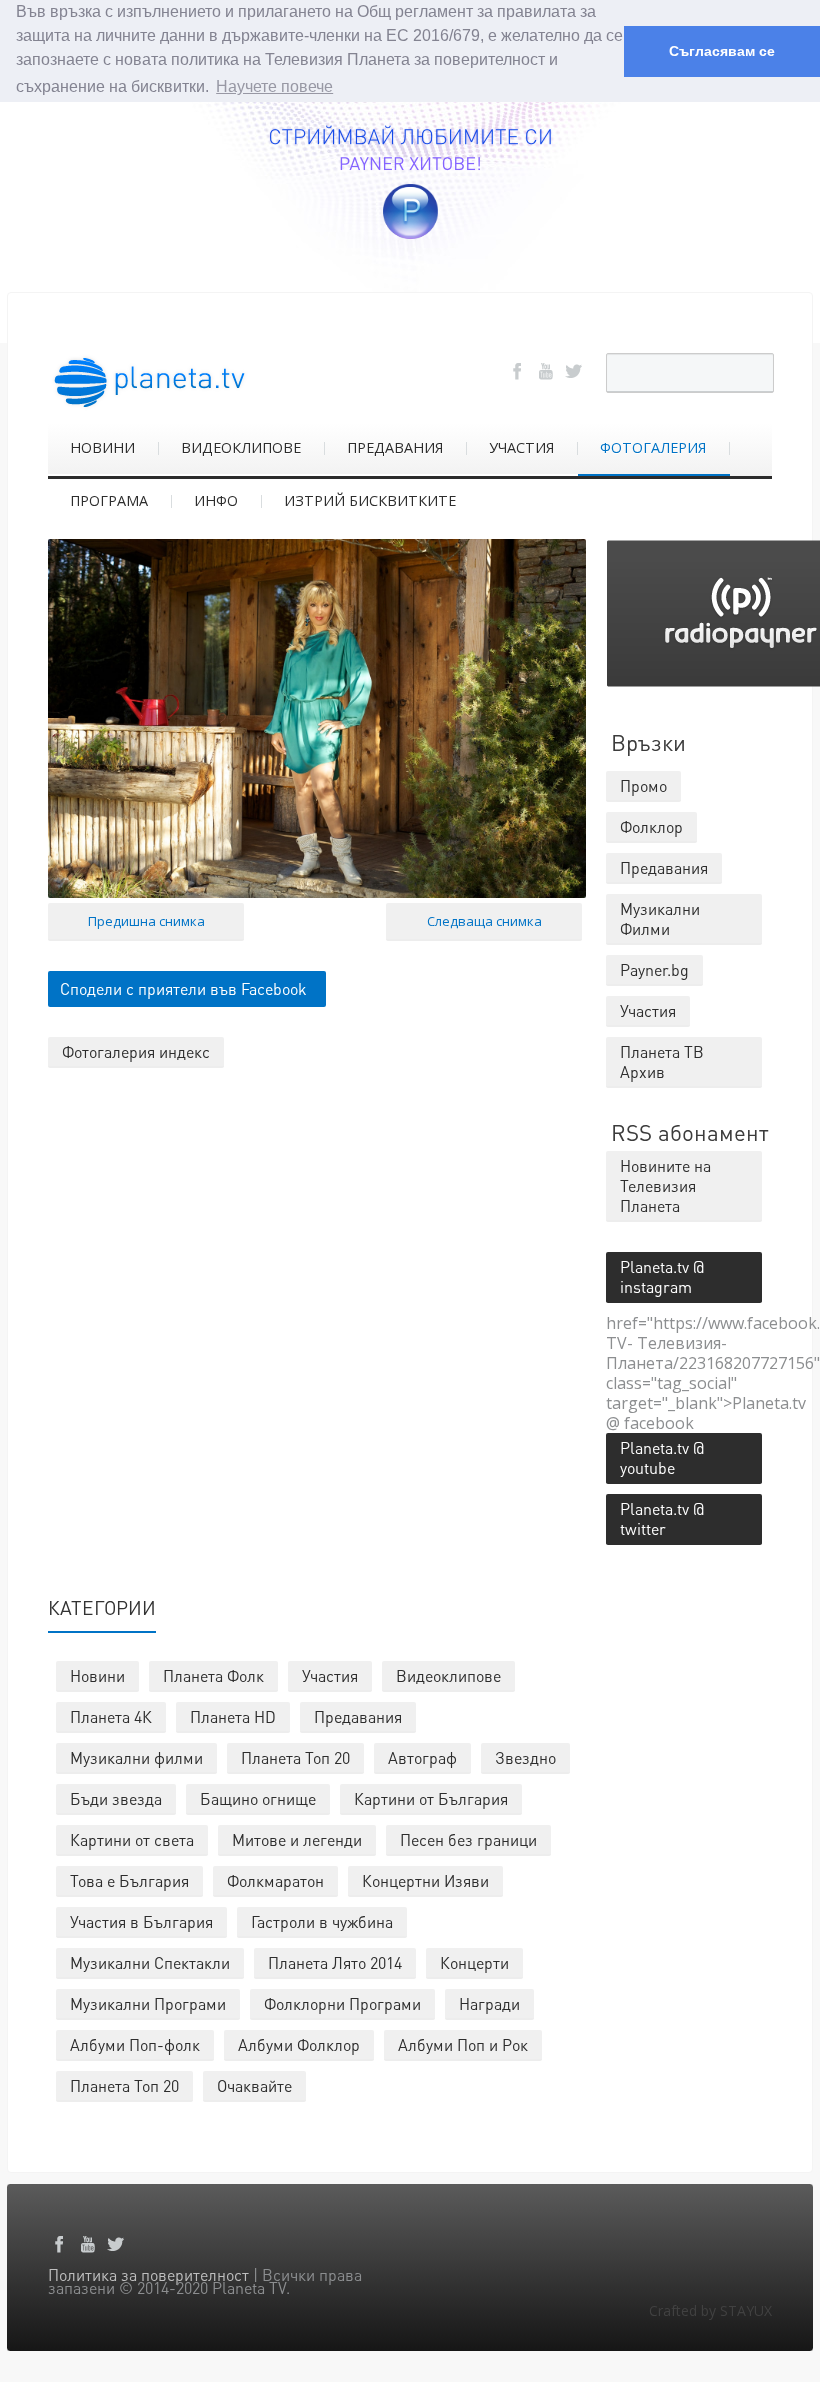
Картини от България (431, 1798)
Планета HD (233, 1716)
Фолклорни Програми (342, 2003)
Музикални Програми (148, 2003)
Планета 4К (111, 1716)
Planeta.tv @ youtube (662, 1457)
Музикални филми (136, 1757)
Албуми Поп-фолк (135, 2044)
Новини (97, 1675)
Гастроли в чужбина (322, 1921)
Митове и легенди (297, 1839)
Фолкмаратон (275, 1880)
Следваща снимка (484, 921)
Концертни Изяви (425, 1880)
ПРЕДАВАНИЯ (395, 447)
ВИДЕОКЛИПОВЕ (241, 447)
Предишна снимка (146, 921)
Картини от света (132, 1839)
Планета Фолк (213, 1675)
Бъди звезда (116, 1798)
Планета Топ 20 (295, 1757)
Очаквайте (254, 2085)
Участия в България (141, 1921)
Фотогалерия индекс (136, 1051)
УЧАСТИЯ (521, 447)
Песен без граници (468, 1839)
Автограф (422, 1757)
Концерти (474, 1962)
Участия (330, 1675)
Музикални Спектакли (150, 1962)
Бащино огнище (258, 1798)
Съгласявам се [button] (722, 51)
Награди (489, 2003)
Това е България (129, 1880)
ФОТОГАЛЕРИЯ (653, 447)
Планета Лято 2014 (335, 1962)
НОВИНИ (102, 447)
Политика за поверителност (148, 2274)
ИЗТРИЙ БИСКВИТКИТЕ (370, 500)
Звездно (525, 1757)
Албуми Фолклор (299, 2044)
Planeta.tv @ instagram (662, 1276)
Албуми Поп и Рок (463, 2044)
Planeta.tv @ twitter (662, 1518)
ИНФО (216, 500)
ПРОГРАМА (109, 500)
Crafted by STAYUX (710, 2310)
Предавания (358, 1716)
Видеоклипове (448, 1675)
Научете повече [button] (274, 86)
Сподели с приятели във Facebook (183, 988)
